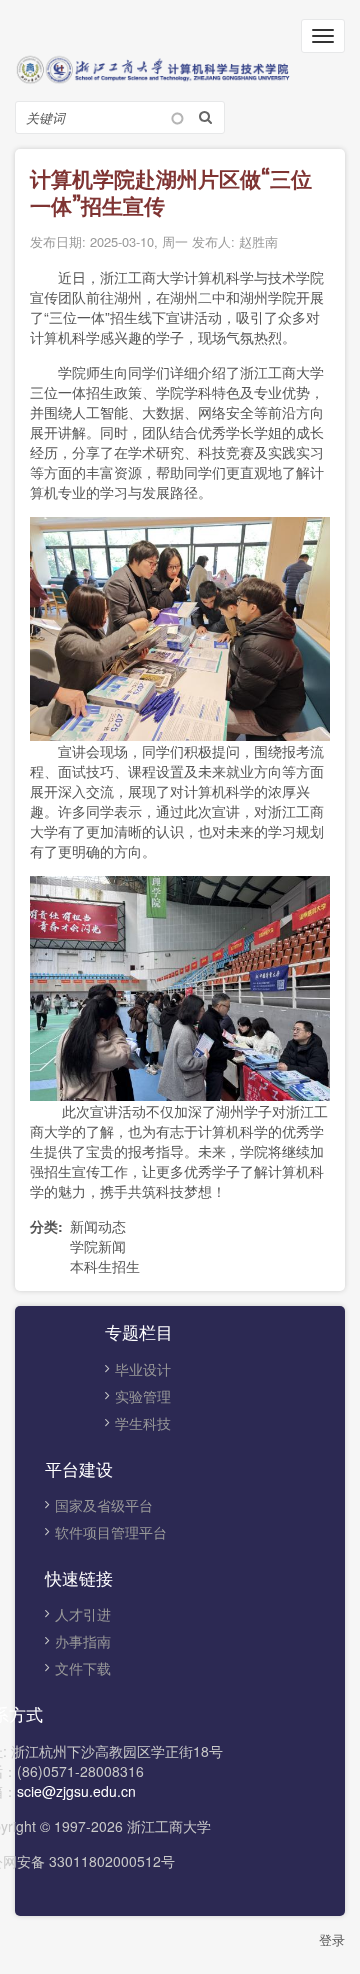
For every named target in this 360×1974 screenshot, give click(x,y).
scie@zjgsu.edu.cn (76, 1791)
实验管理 (143, 1396)
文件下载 (83, 1668)
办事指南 (83, 1641)
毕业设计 (143, 1369)
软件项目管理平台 (111, 1532)
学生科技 (143, 1423)
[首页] (180, 67)
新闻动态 (98, 1226)
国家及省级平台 (104, 1505)
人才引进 (83, 1614)
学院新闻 (98, 1246)
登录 (332, 1939)
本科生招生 (105, 1266)
